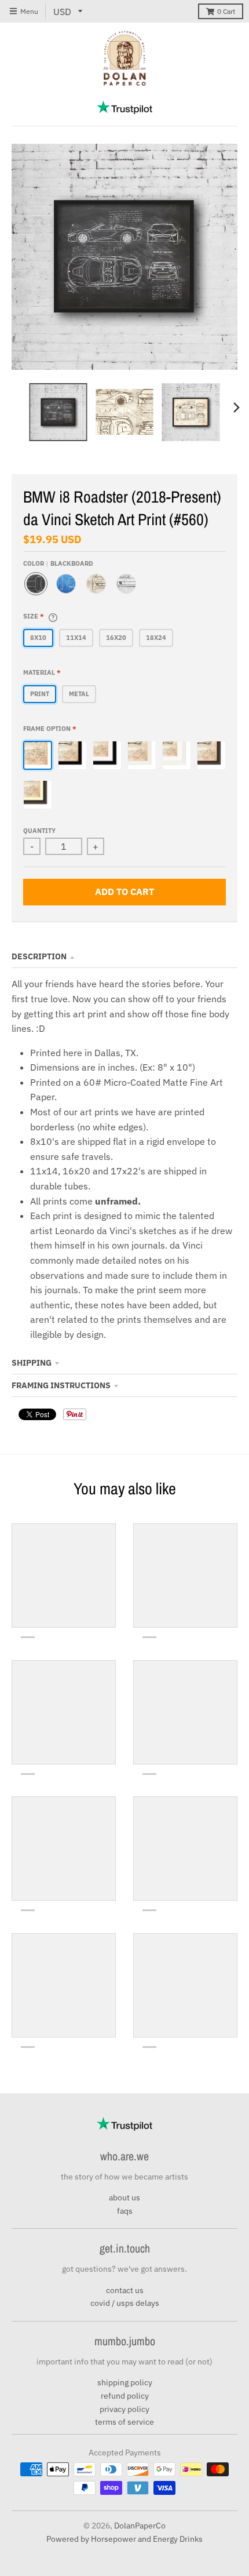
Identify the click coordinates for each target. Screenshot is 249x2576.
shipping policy (125, 2382)
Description (39, 956)
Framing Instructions (61, 1385)
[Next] (236, 407)
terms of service (124, 2422)
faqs (125, 2211)
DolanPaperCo (140, 2526)
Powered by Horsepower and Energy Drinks (124, 2539)
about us (124, 2197)
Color (58, 563)
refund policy (125, 2396)
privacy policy (124, 2409)
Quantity (39, 831)
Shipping (32, 1363)
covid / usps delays (125, 2303)
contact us (125, 2290)
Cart (226, 11)
